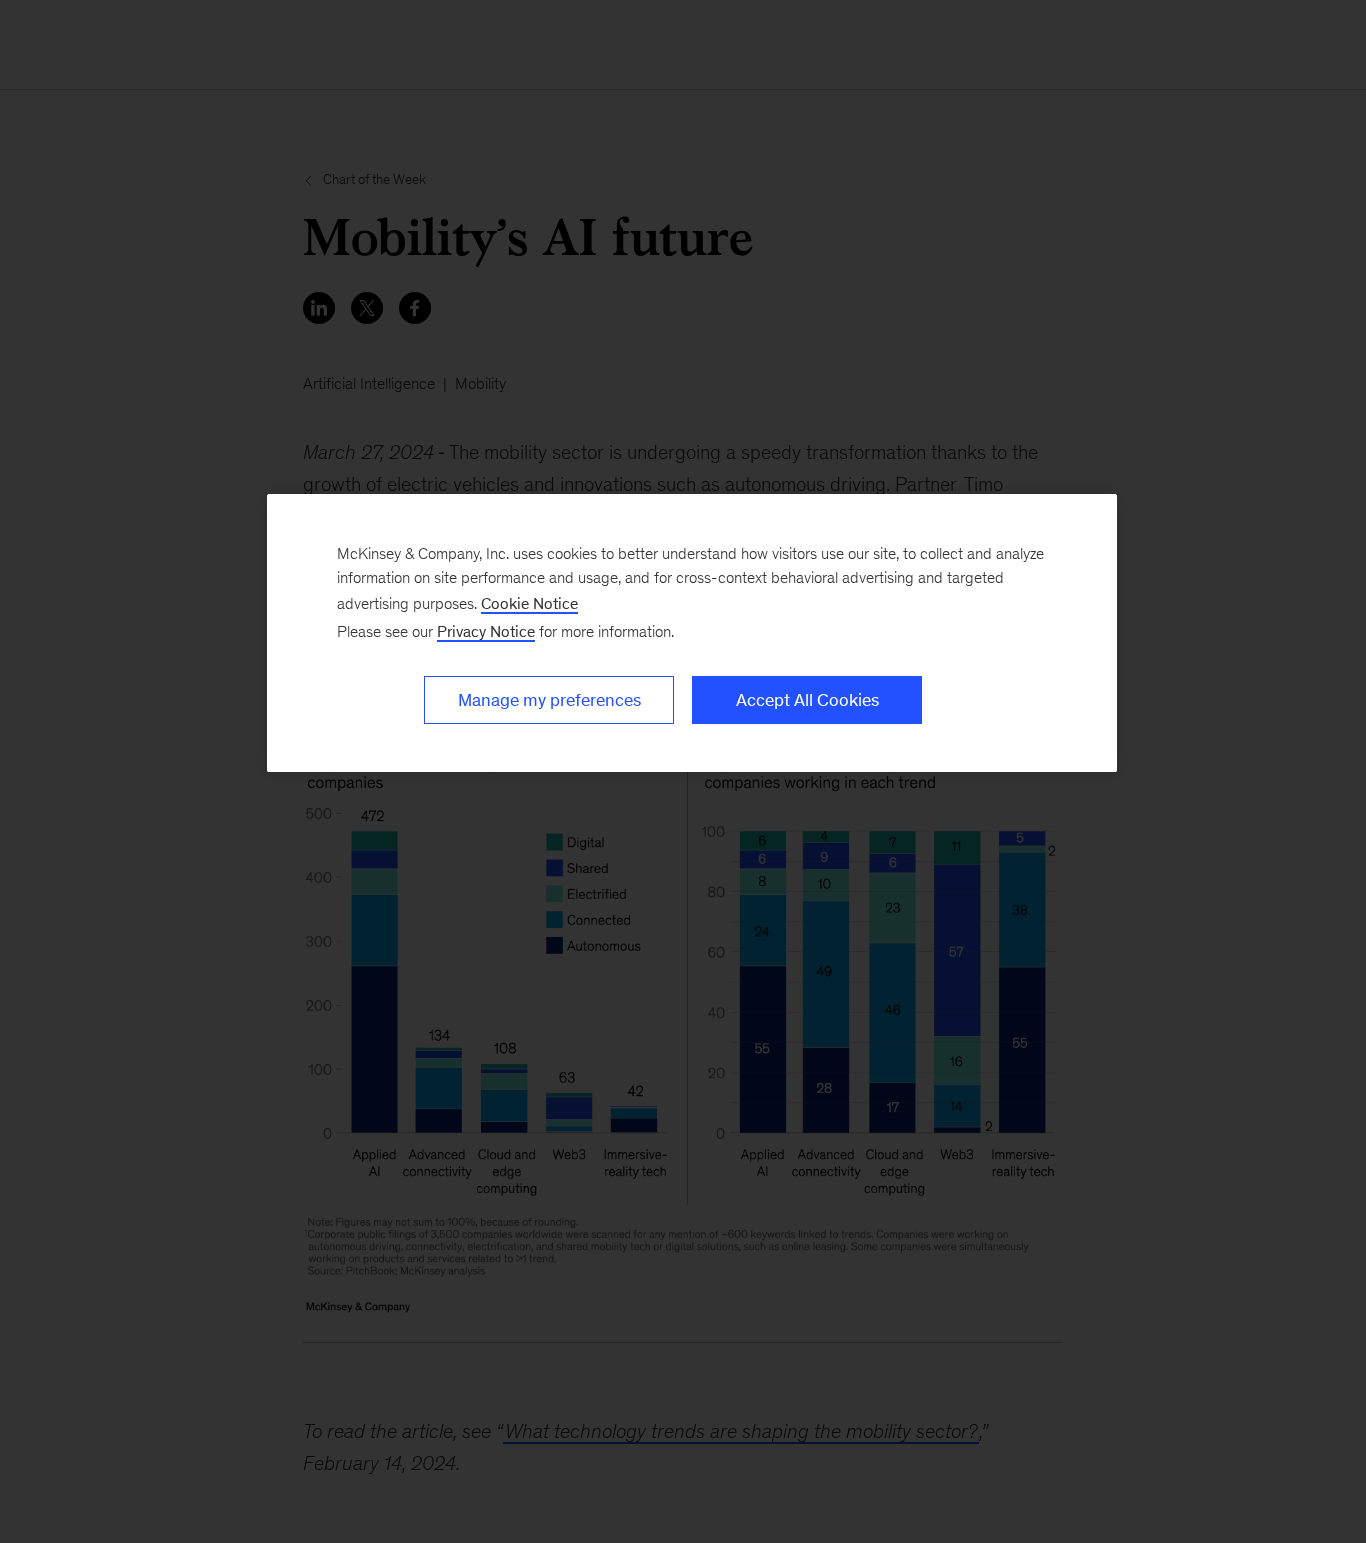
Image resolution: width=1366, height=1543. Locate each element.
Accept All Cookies (807, 700)
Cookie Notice (529, 603)
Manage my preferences (549, 700)
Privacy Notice (486, 631)
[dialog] (692, 633)
